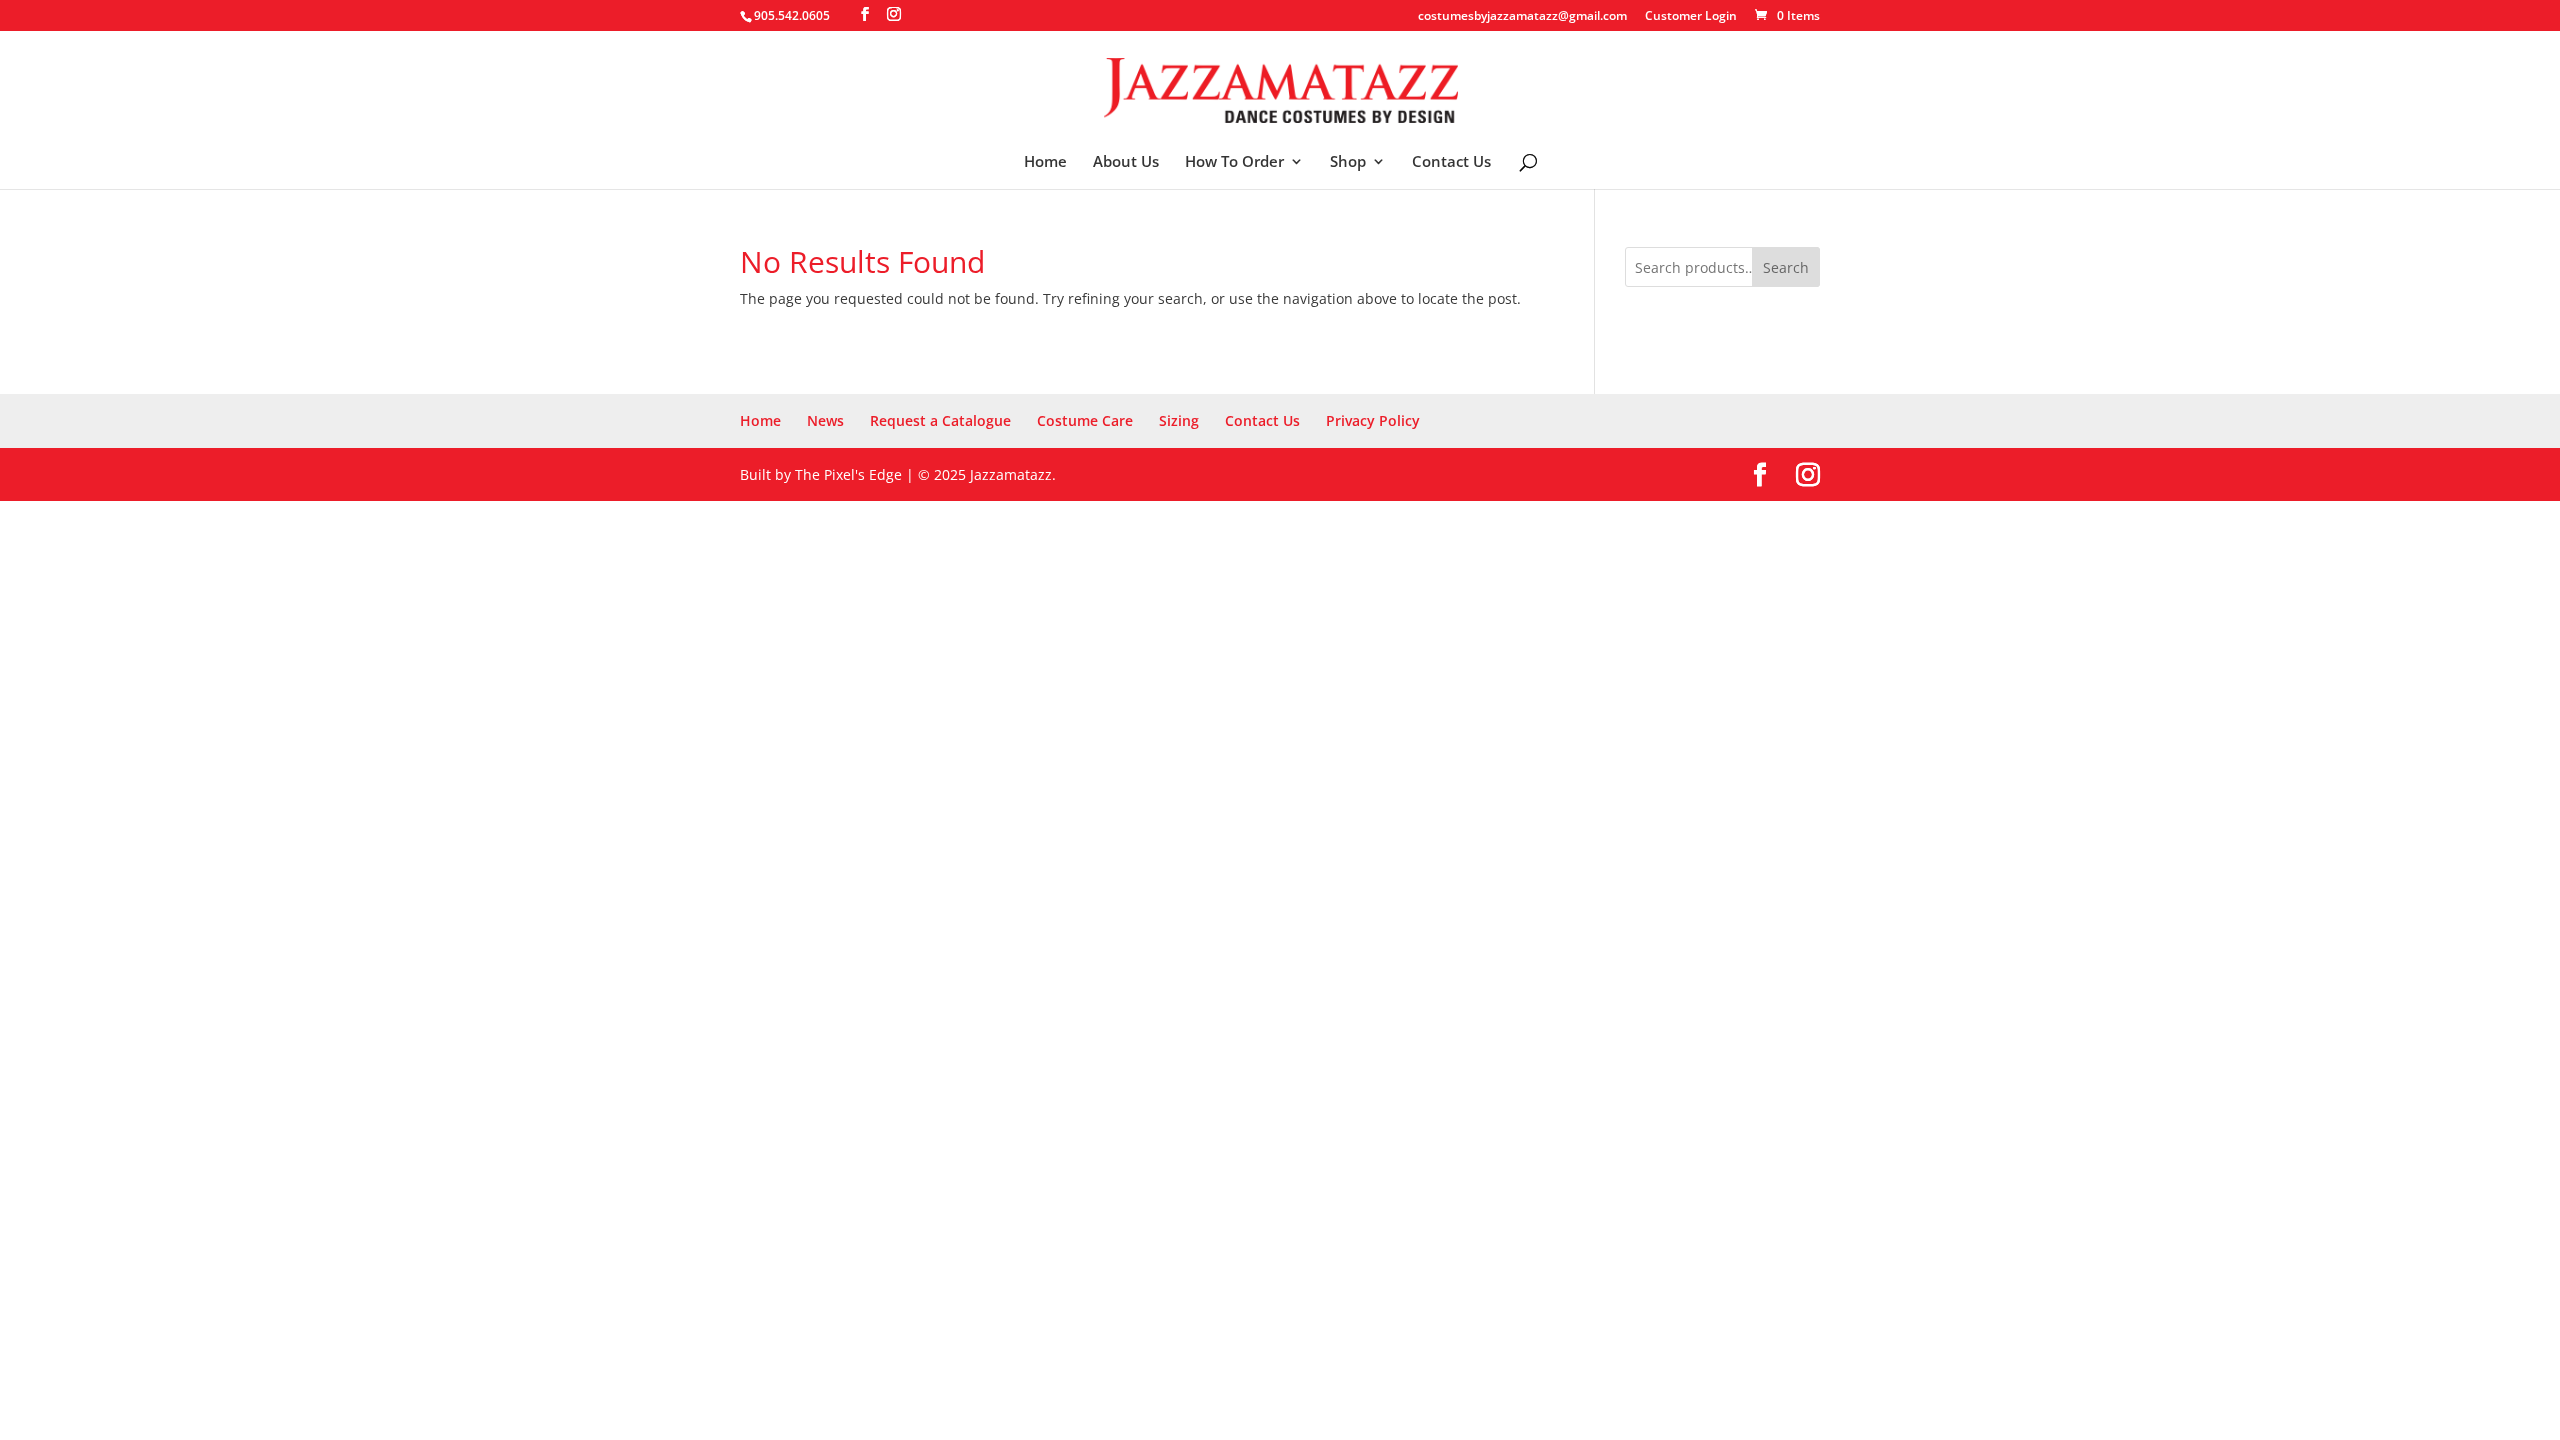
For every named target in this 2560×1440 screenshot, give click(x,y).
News (825, 420)
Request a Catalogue (940, 420)
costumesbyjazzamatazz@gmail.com (1522, 17)
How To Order (1234, 162)
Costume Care (1085, 420)
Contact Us (1451, 162)
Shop (1348, 162)
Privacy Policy (1373, 420)
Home (1045, 162)
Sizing (1179, 420)
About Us (1126, 162)
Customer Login (1691, 17)
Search (1786, 267)
